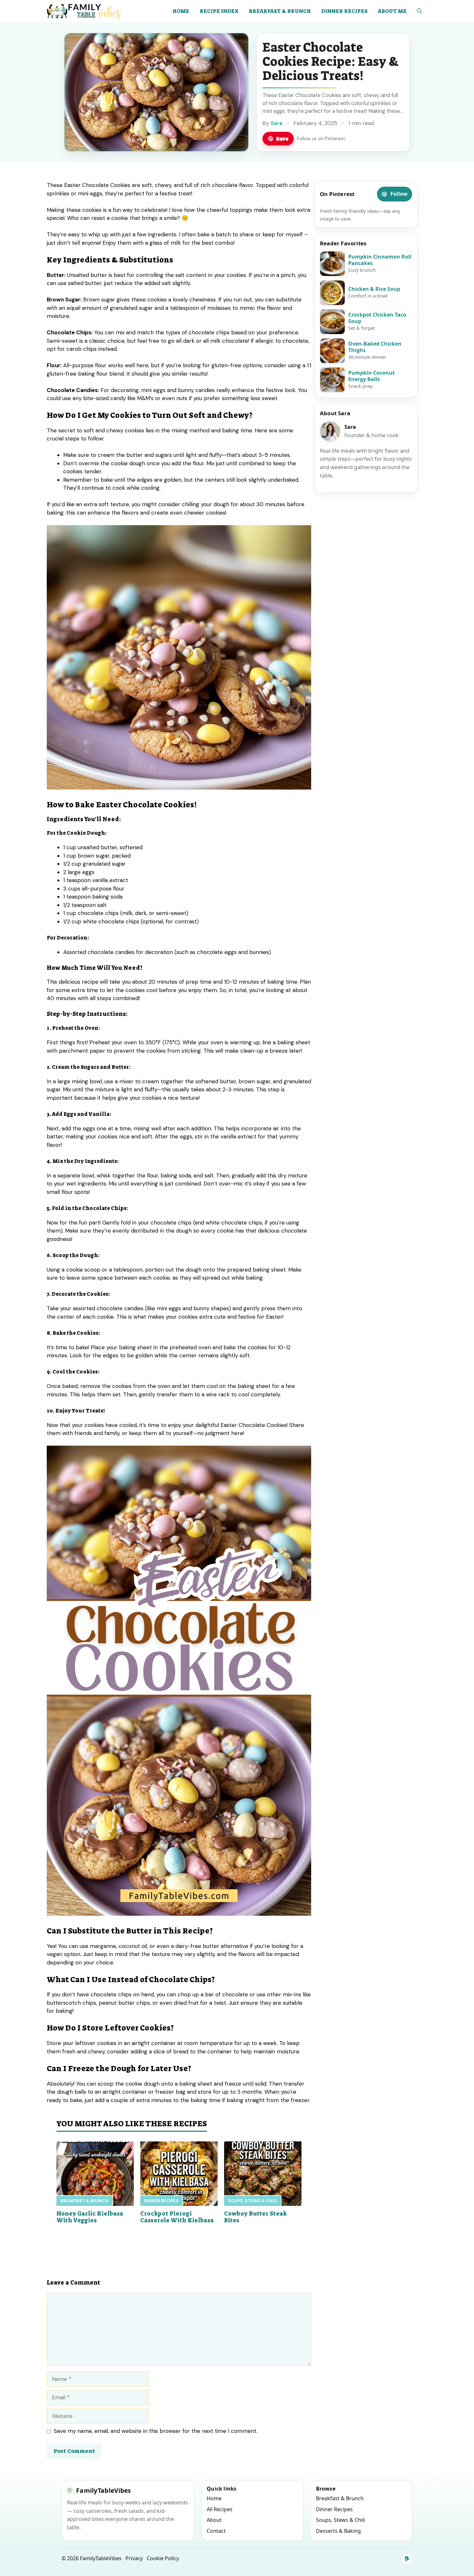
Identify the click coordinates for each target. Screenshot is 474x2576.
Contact (216, 2531)
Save (282, 139)
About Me (392, 11)
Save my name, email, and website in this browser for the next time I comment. (156, 2431)
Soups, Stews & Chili (252, 2201)
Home (181, 11)
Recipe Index (219, 11)
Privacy (134, 2558)
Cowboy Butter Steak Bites (256, 2217)
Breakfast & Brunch (280, 11)
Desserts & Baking (338, 2531)
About (214, 2520)
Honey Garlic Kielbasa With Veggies (90, 2217)
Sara (276, 123)
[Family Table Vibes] (85, 11)
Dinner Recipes (344, 11)
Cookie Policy (163, 2558)
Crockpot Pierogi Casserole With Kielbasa (177, 2217)
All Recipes (220, 2509)
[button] (420, 11)
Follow (399, 194)
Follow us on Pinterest (321, 139)
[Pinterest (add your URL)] (407, 2559)
